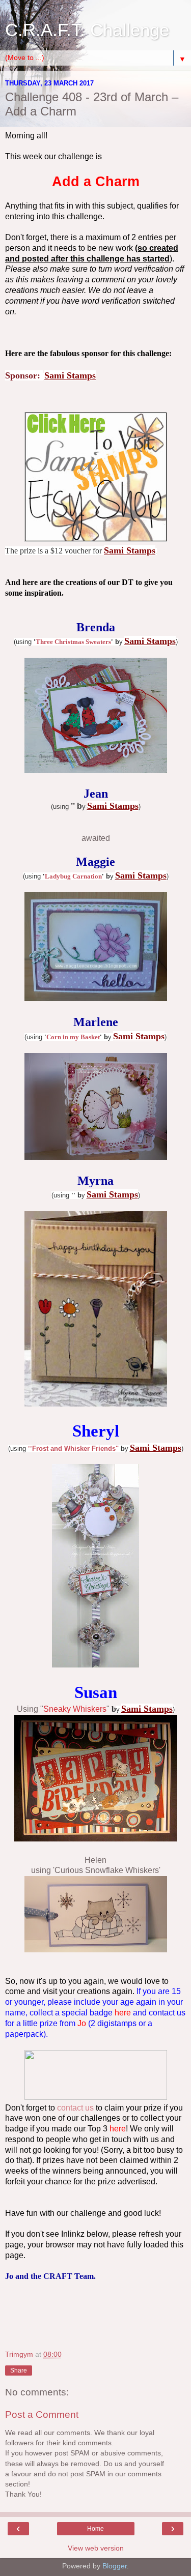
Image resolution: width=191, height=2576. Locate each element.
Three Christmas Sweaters (73, 642)
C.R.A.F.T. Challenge (87, 30)
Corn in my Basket (73, 1037)
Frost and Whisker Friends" (75, 1448)
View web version (96, 2548)
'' (30, 1448)
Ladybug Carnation (73, 876)
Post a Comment (42, 2414)
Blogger (115, 2566)
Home (95, 2529)
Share (19, 2370)
